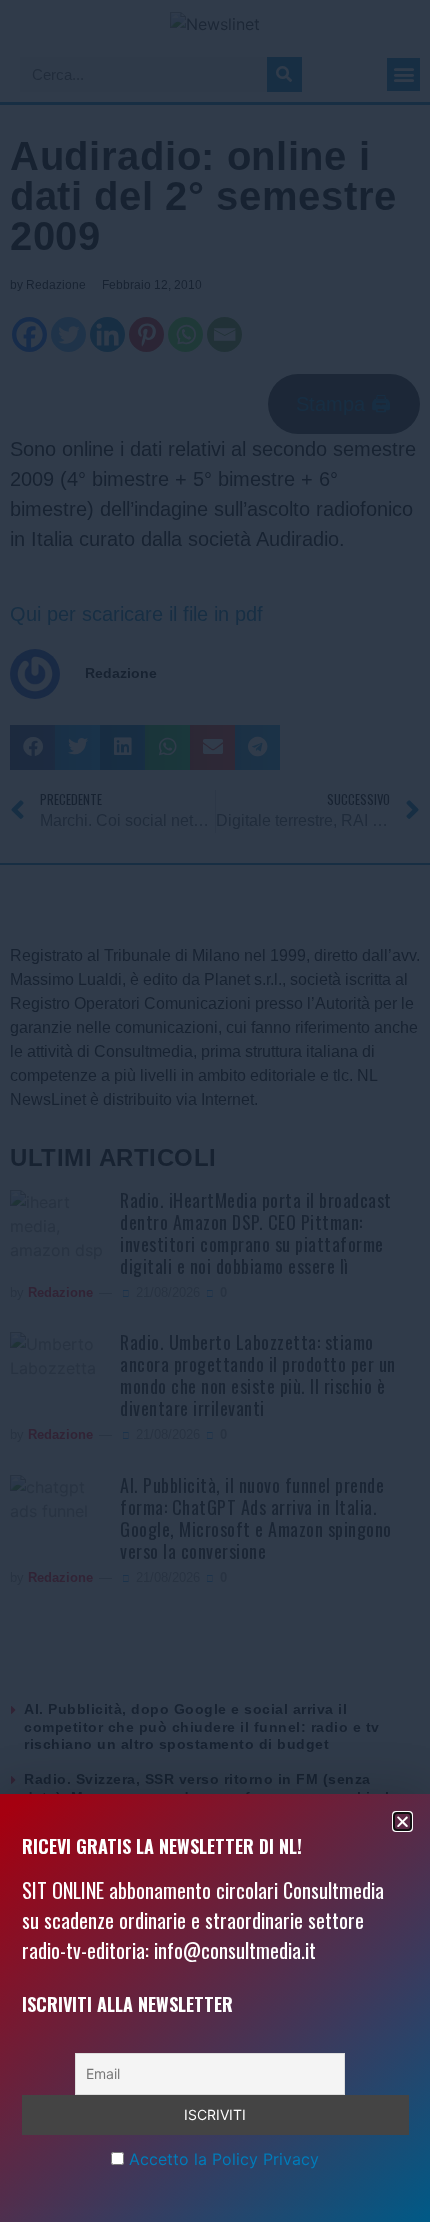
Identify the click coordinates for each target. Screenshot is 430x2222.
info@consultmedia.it (235, 1950)
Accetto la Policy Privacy (224, 2159)
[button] (402, 1821)
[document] (215, 1111)
